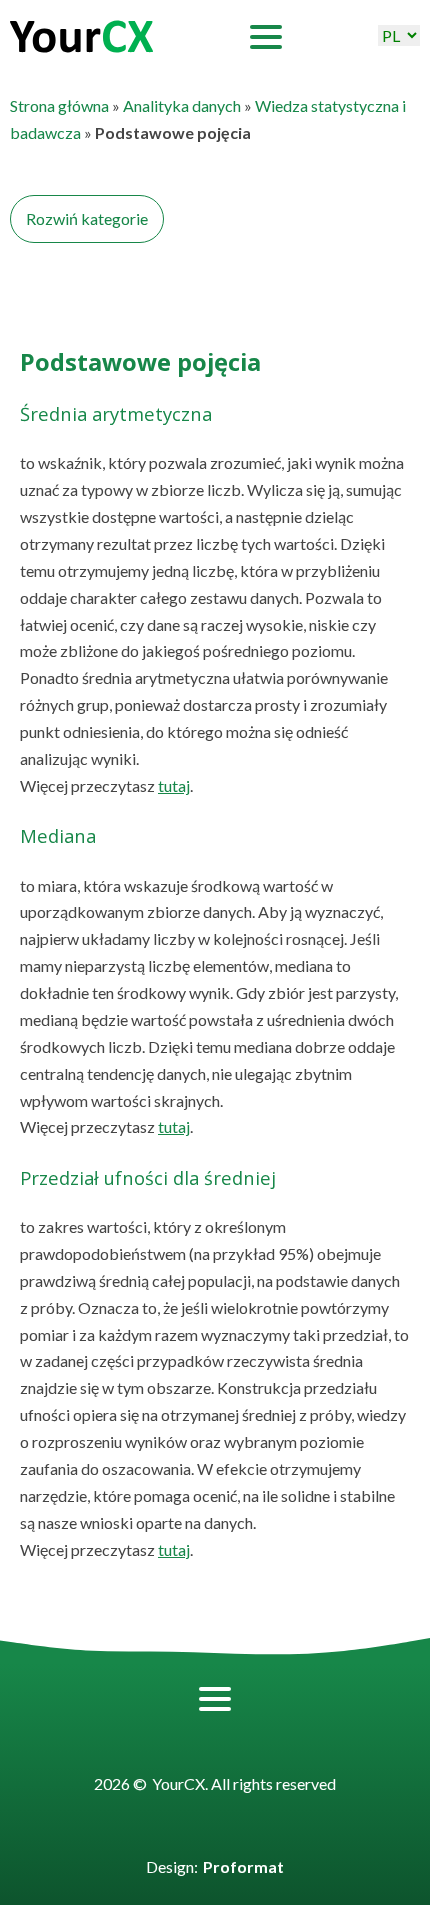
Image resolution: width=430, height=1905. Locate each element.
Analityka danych (182, 105)
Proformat (243, 1866)
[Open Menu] (266, 37)
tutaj (174, 785)
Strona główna (59, 105)
